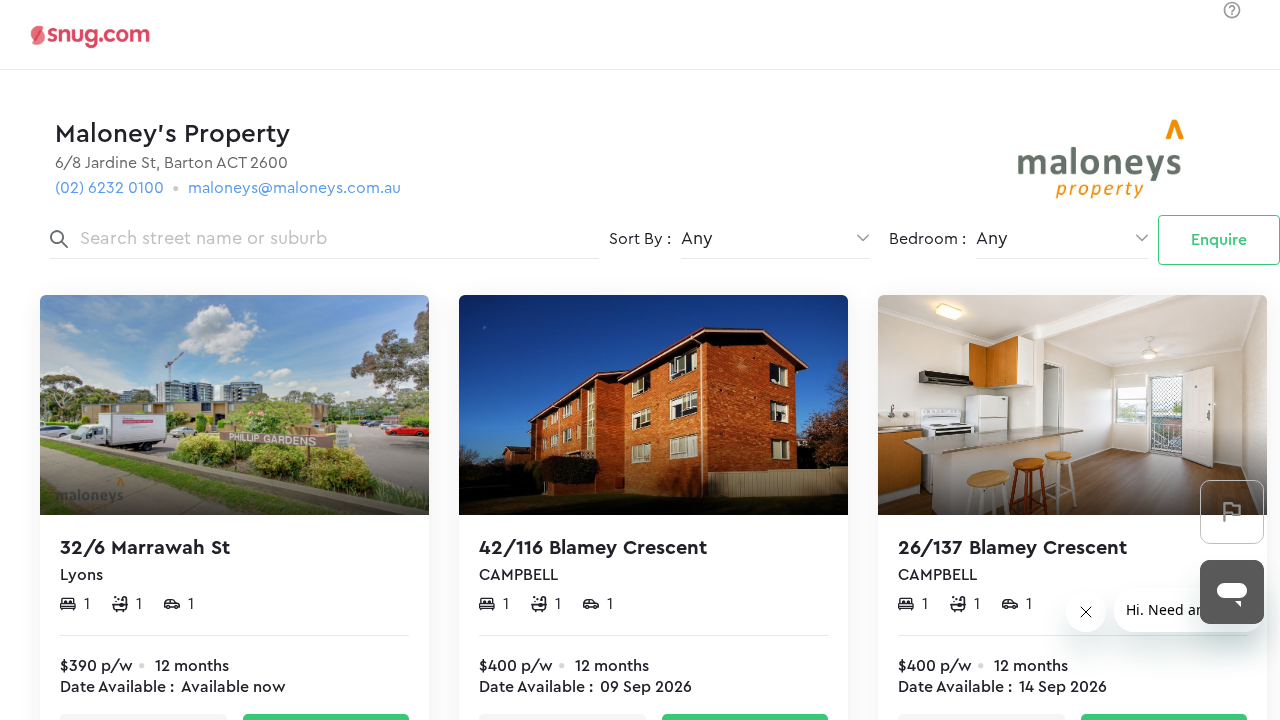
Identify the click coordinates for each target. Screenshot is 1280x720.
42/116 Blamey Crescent (593, 548)
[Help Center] (1232, 11)
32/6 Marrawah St (145, 548)
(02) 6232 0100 (109, 188)
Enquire (1219, 240)
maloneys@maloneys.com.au (294, 188)
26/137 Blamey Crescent (1012, 548)
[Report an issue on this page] (1232, 512)
